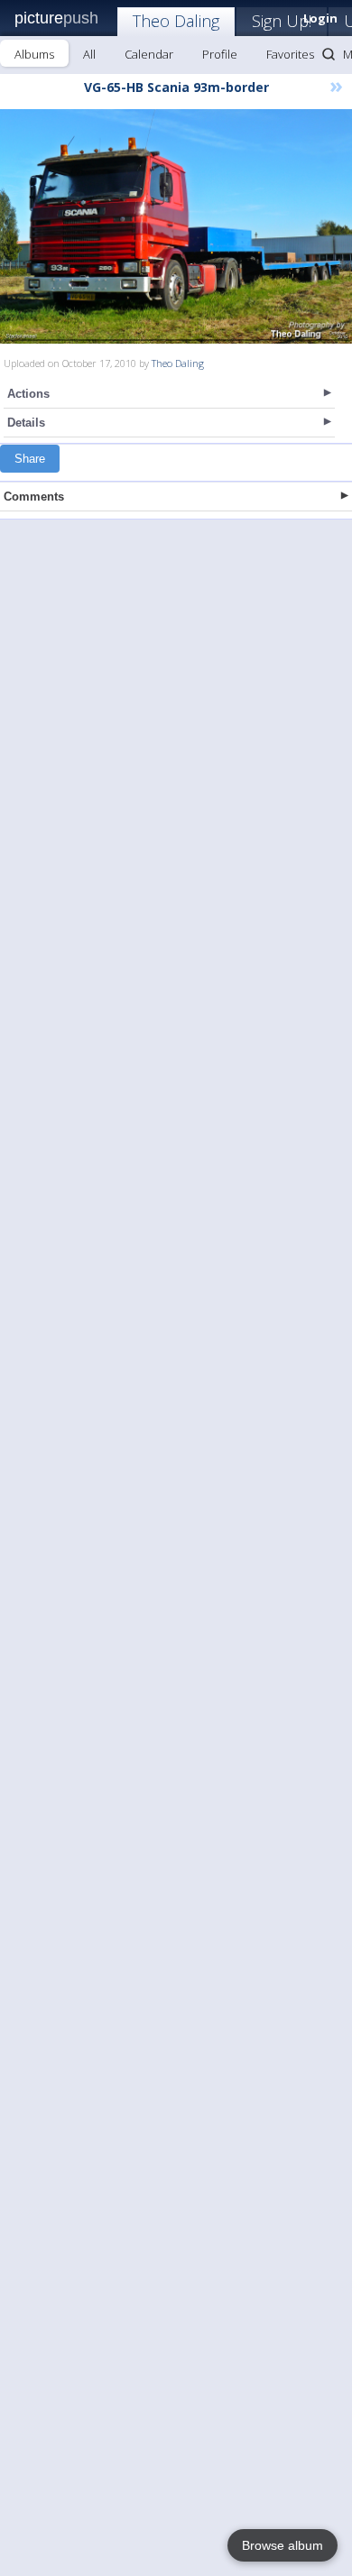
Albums (34, 54)
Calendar (149, 54)
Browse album (283, 2545)
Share (30, 459)
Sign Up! (282, 21)
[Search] (329, 54)
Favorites (290, 54)
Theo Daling (176, 21)
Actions (28, 394)
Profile (220, 54)
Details (26, 423)
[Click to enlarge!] (176, 226)
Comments (34, 497)
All (89, 54)
